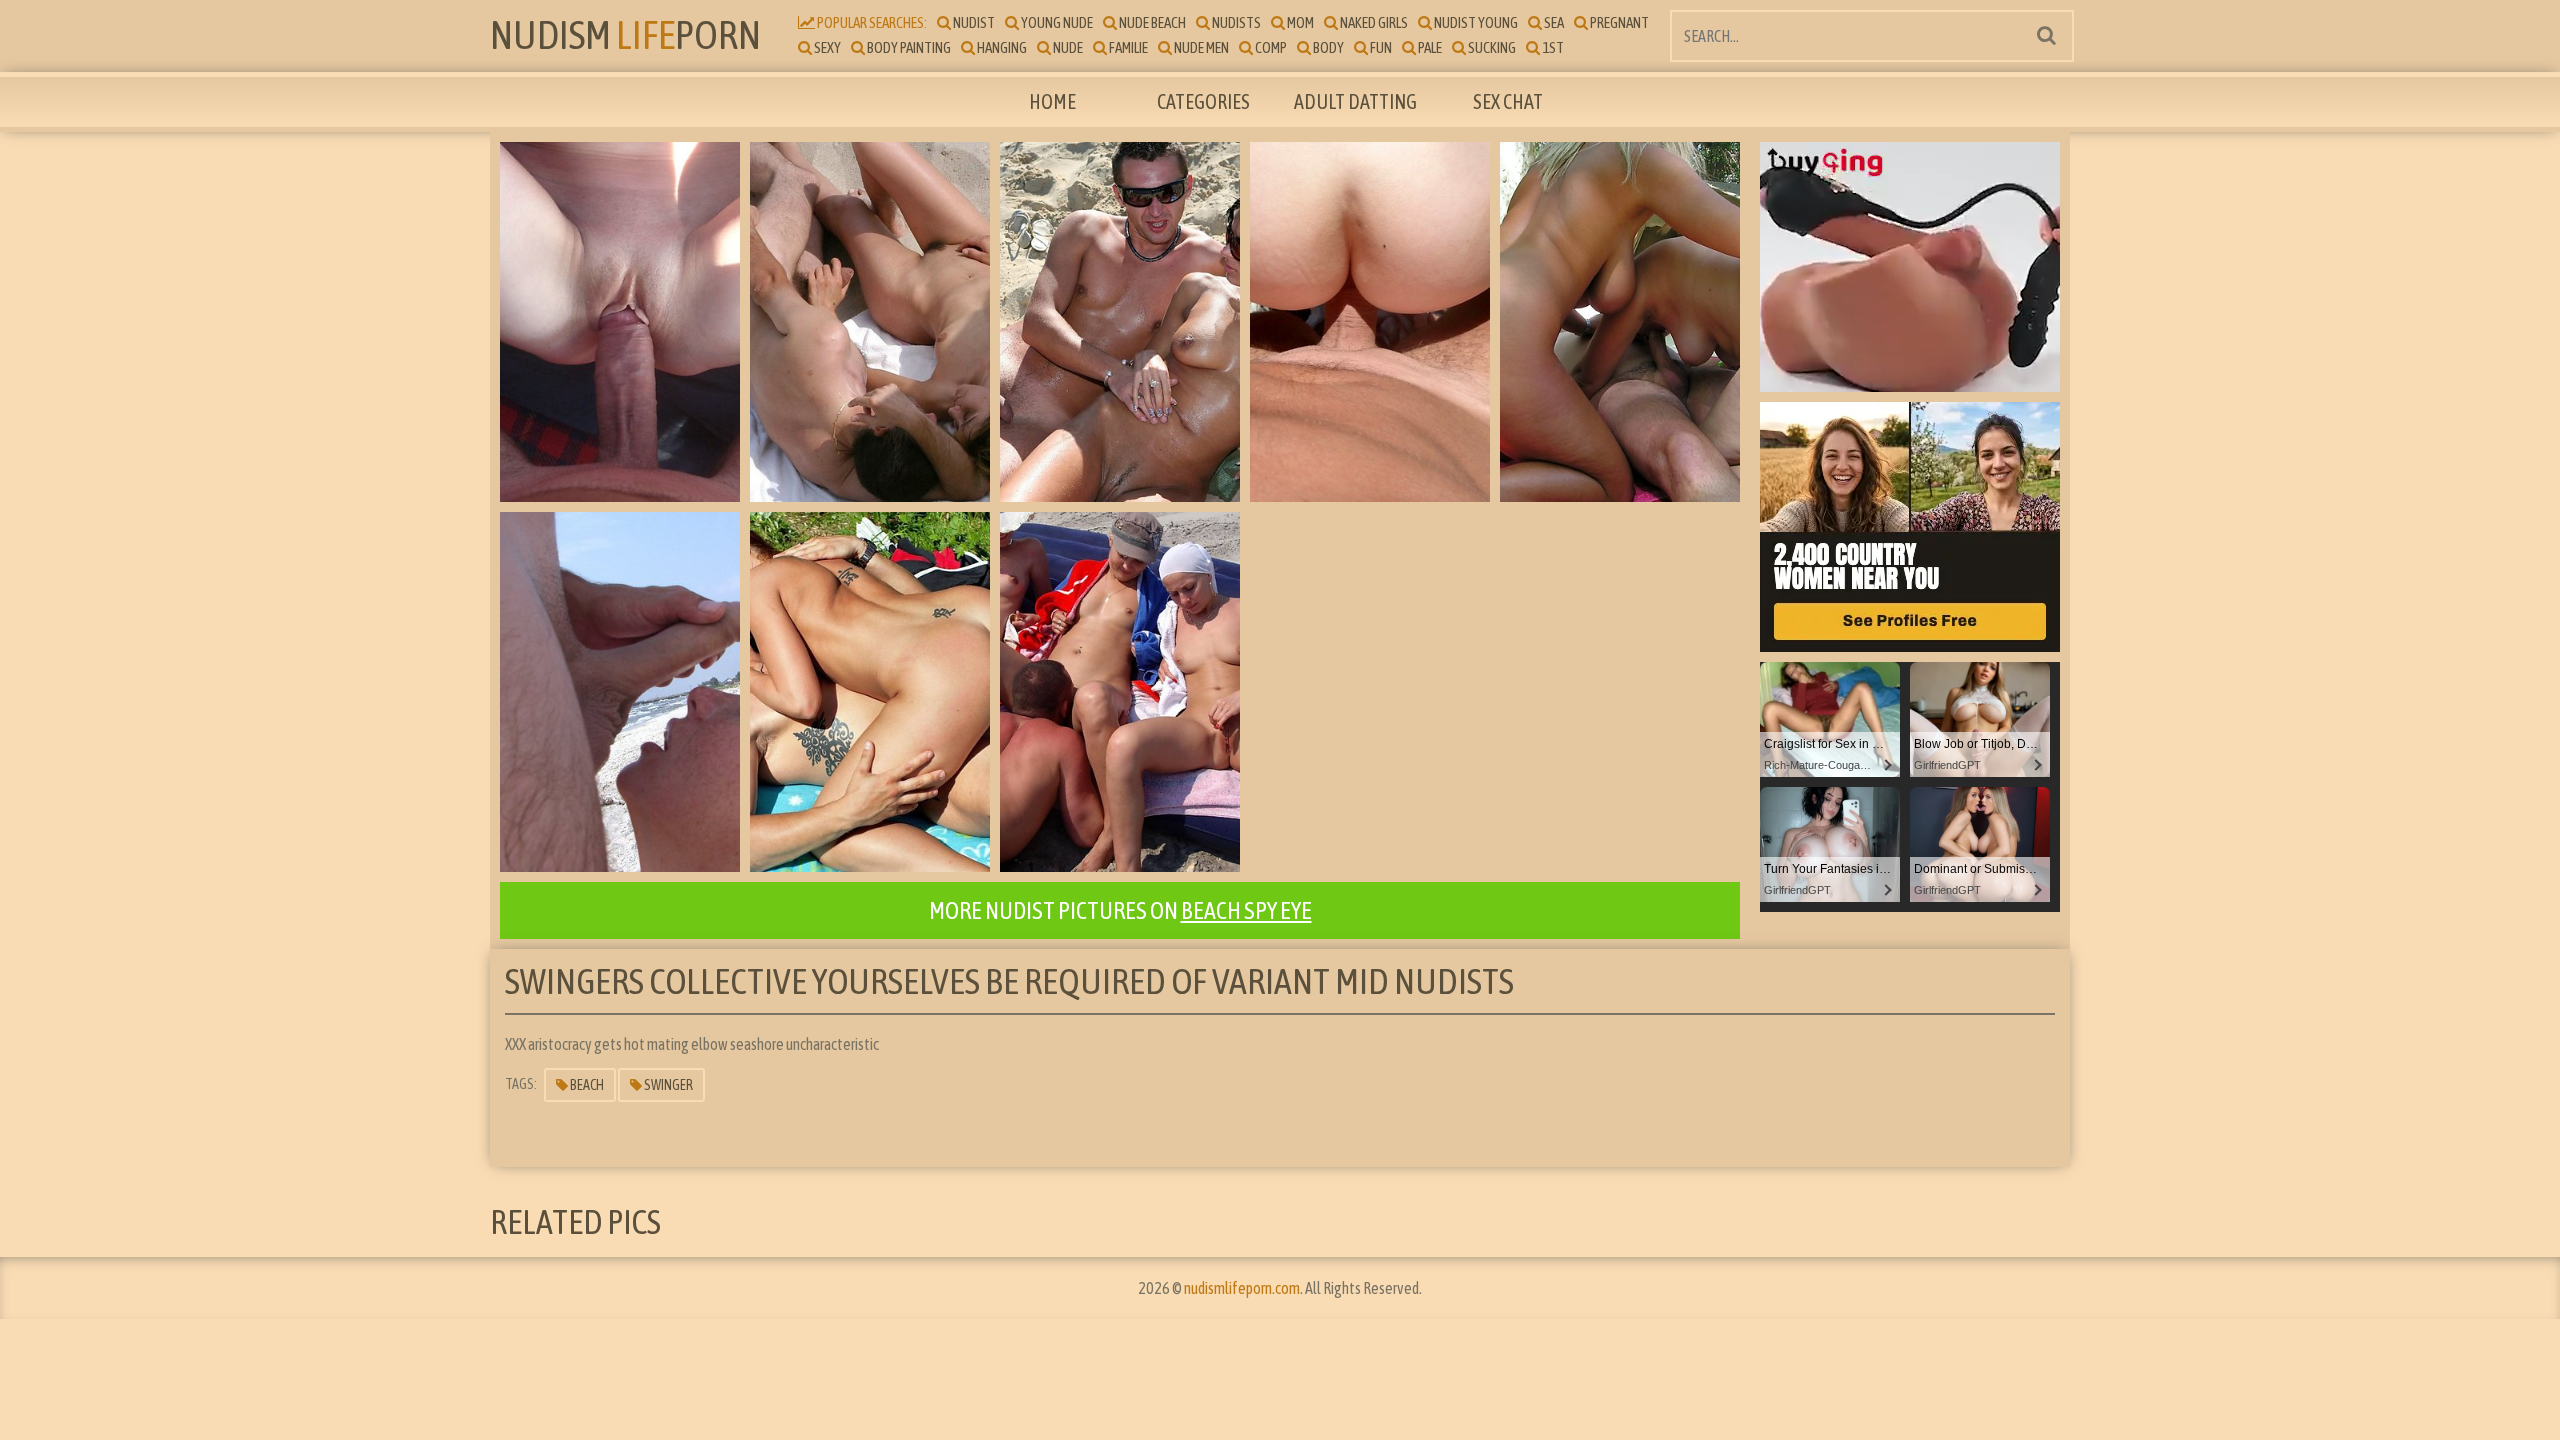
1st (1552, 47)
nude (1067, 47)
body (1327, 47)
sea (1553, 22)
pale (1429, 47)
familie (1127, 47)
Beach (586, 1085)
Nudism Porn (625, 34)
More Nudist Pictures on (1120, 910)
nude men (1200, 47)
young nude (1056, 22)
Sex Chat (1508, 101)
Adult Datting (1355, 101)
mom (1299, 22)
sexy (826, 47)
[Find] (2046, 35)
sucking (1491, 47)
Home (1052, 101)
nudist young (1475, 22)
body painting (908, 47)
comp (1270, 47)
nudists (1235, 22)
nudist (973, 22)
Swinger (667, 1085)
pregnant (1618, 22)
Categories (1203, 101)
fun (1380, 47)
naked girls (1373, 22)
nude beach (1151, 22)
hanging (1001, 47)
